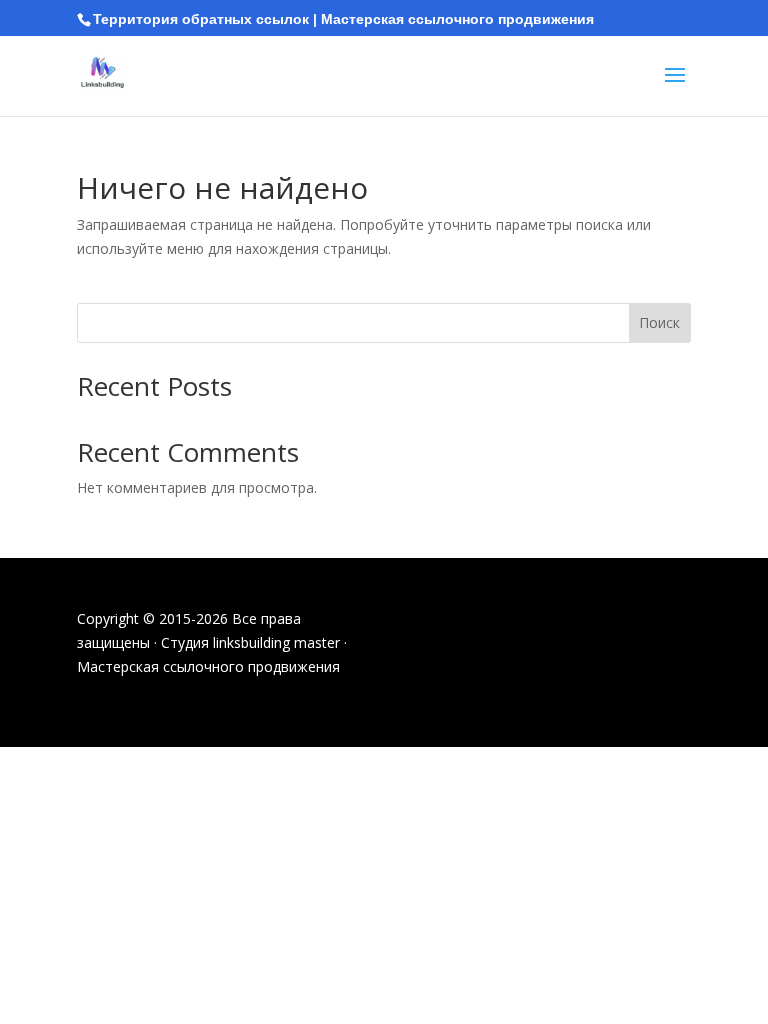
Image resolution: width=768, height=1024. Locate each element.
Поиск (659, 322)
